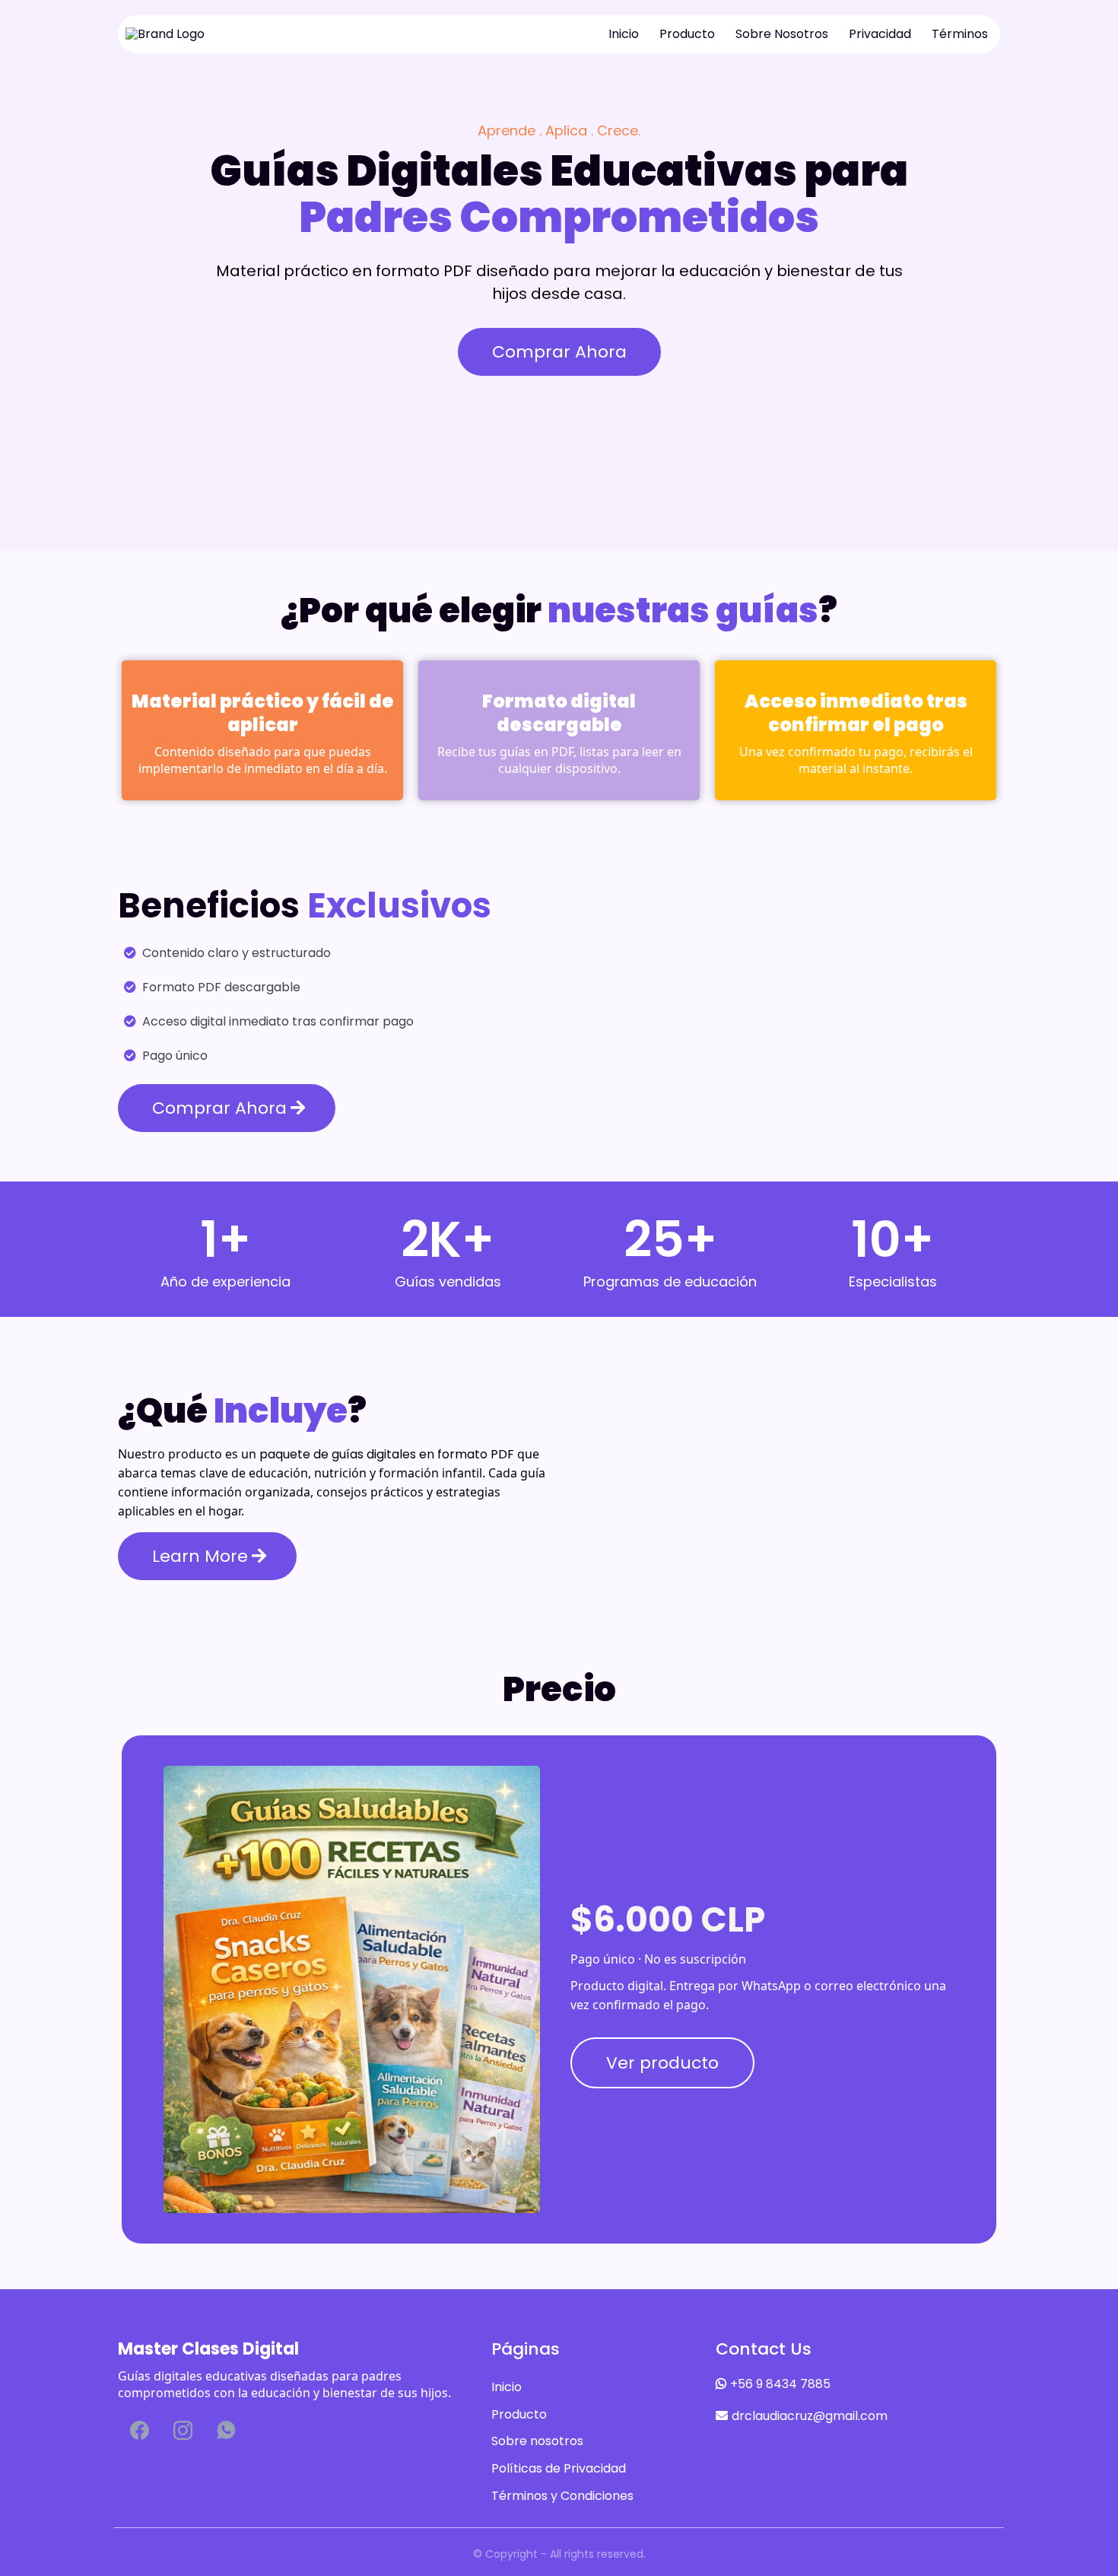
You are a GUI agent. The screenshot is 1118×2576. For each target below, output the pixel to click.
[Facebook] (140, 2430)
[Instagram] (183, 2430)
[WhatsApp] (226, 2430)
